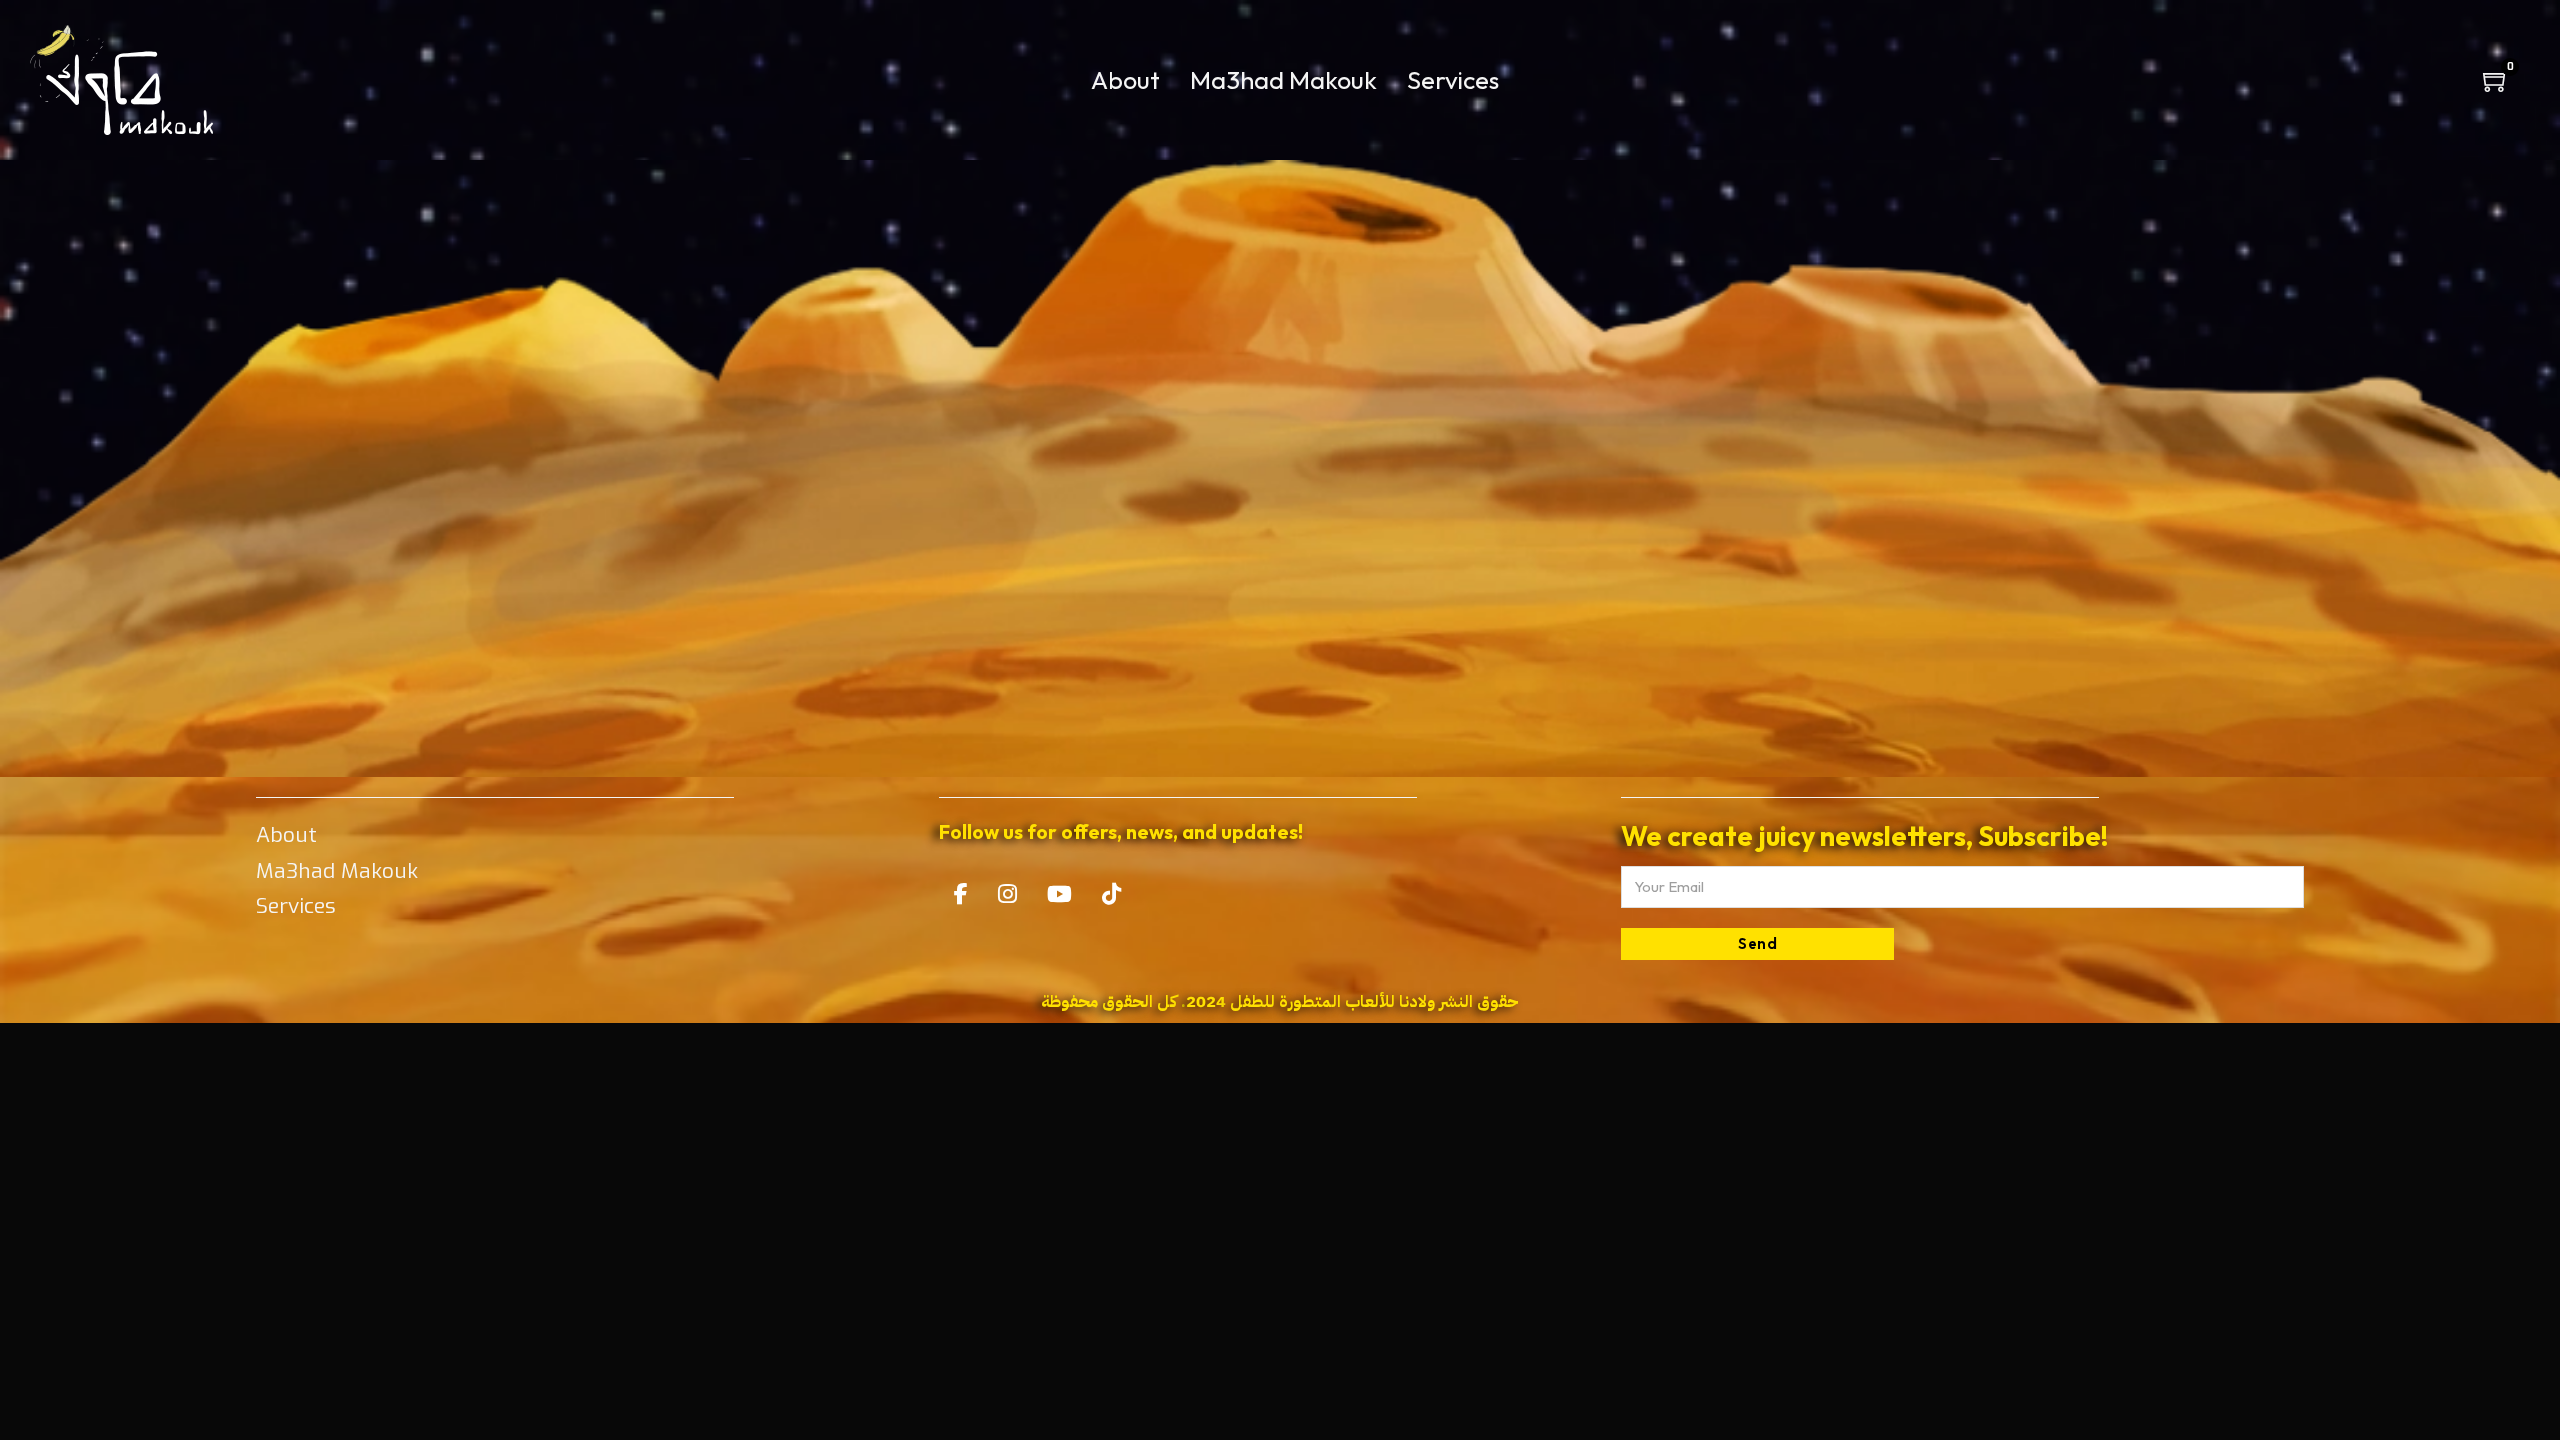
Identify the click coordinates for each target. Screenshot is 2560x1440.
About (1125, 80)
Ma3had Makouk (1283, 80)
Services (1453, 80)
